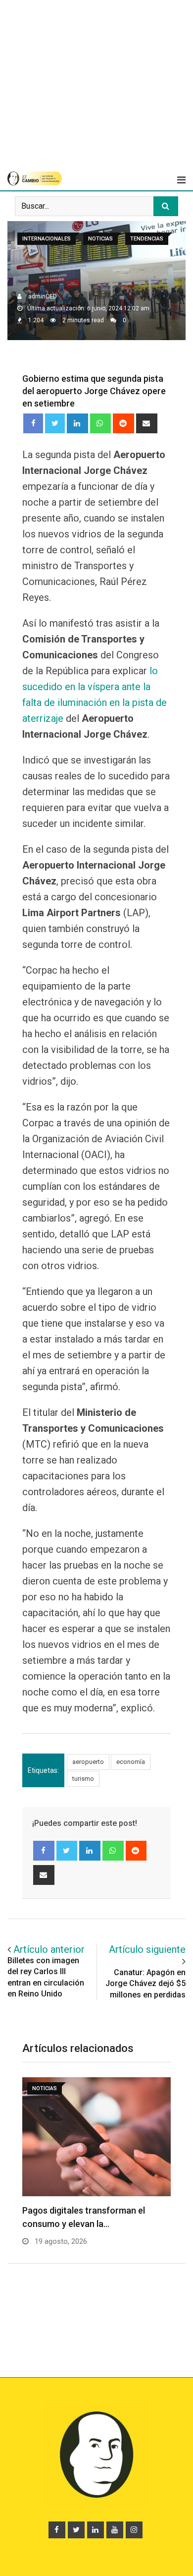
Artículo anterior (49, 1949)
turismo (83, 1779)
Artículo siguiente (147, 1949)
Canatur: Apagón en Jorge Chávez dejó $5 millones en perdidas (145, 1984)
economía (131, 1762)
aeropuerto (88, 1762)
